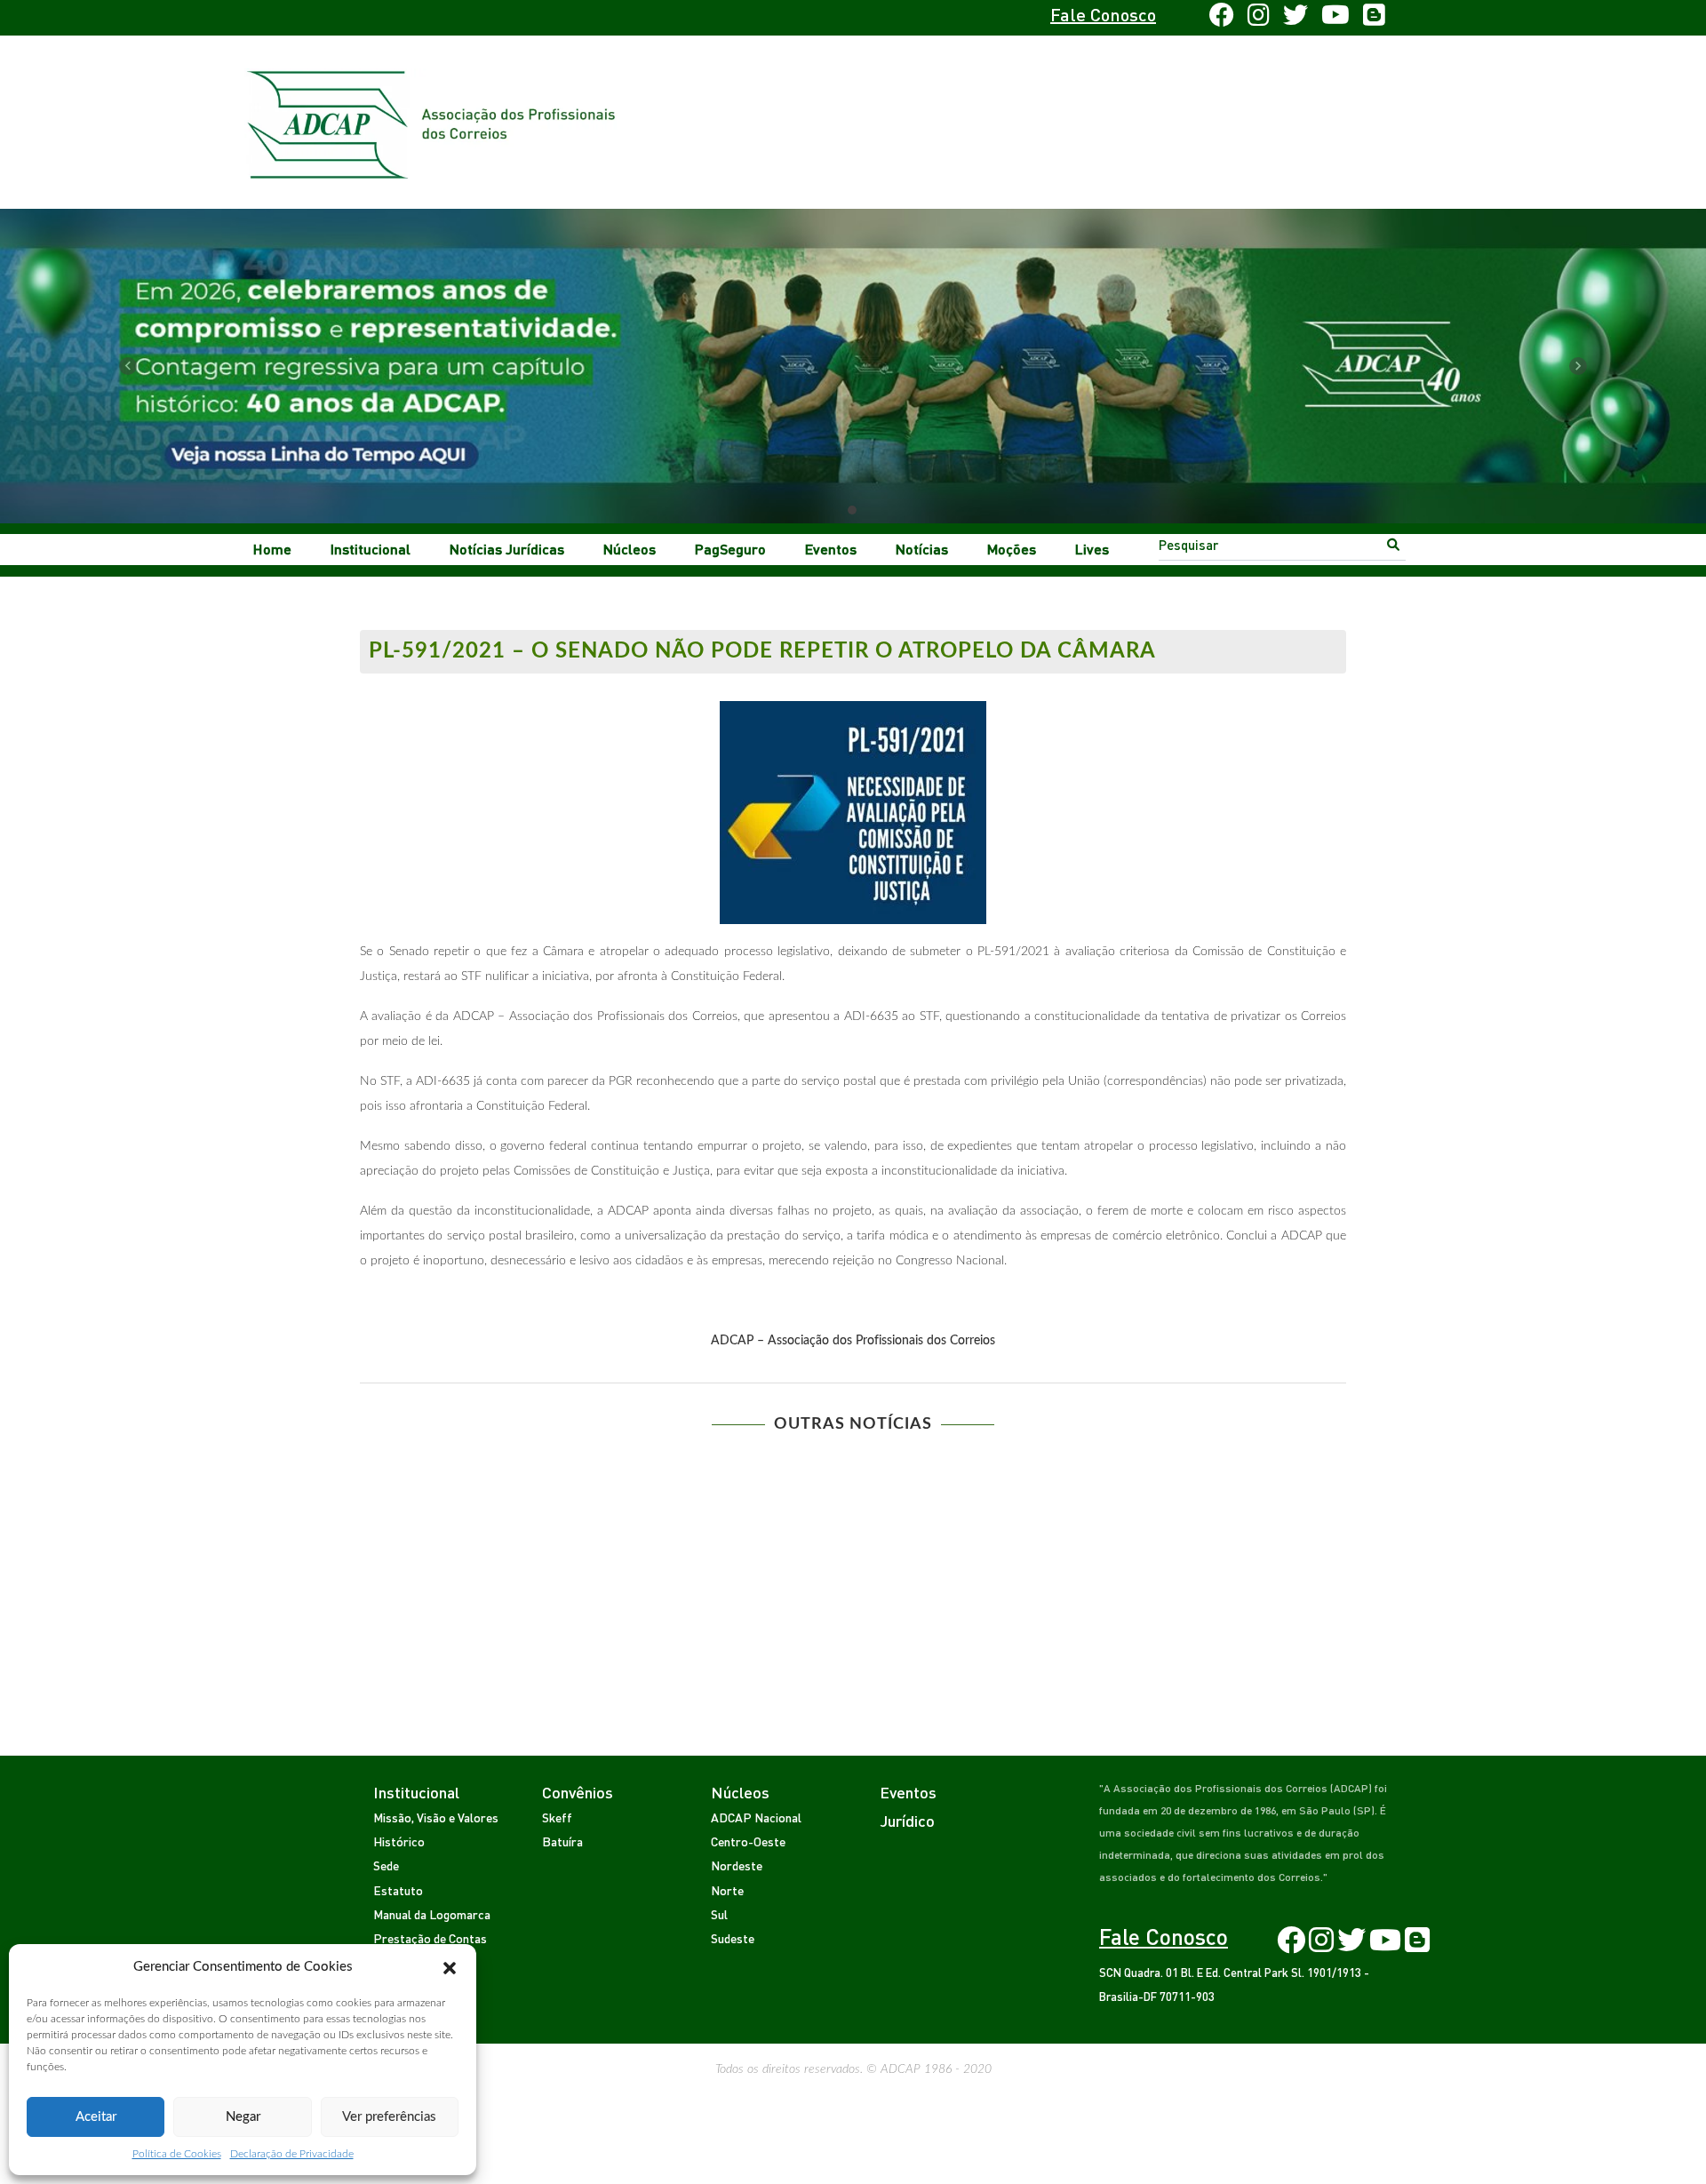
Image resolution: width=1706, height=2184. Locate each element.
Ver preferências (389, 2117)
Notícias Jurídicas (507, 549)
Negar (243, 2117)
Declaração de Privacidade (292, 2154)
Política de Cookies (177, 2154)
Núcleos (630, 549)
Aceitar (96, 2117)
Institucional (371, 549)
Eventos (831, 549)
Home (272, 549)
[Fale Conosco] (415, 18)
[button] (450, 1967)
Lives (1092, 549)
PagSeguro (730, 549)
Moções (1012, 549)
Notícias (922, 549)
